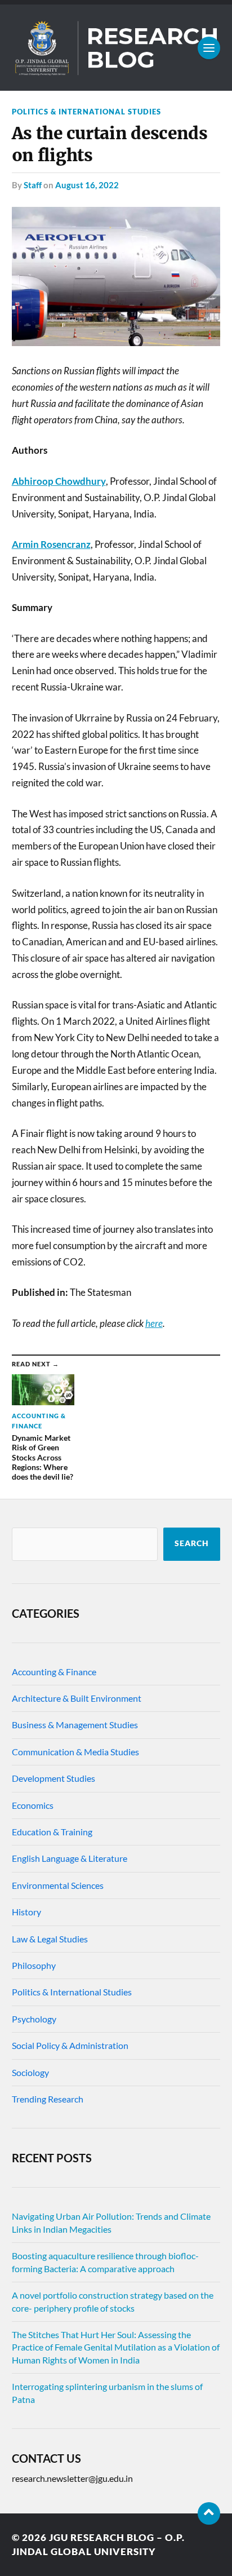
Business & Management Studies (75, 1725)
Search (192, 1543)
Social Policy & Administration (70, 2045)
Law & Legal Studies (50, 1939)
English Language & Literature (70, 1858)
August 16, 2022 (87, 185)
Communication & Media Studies (75, 1752)
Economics (33, 1805)
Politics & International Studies (86, 112)
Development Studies (53, 1778)
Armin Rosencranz (51, 544)
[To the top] (209, 2513)
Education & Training (52, 1832)
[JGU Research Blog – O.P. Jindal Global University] (116, 48)
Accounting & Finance (54, 1672)
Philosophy (34, 1965)
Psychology (34, 2019)
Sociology (30, 2072)
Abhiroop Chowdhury (59, 481)
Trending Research (48, 2099)
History (26, 1912)
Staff (33, 185)
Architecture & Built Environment (77, 1698)
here (154, 1323)
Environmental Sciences (58, 1885)
